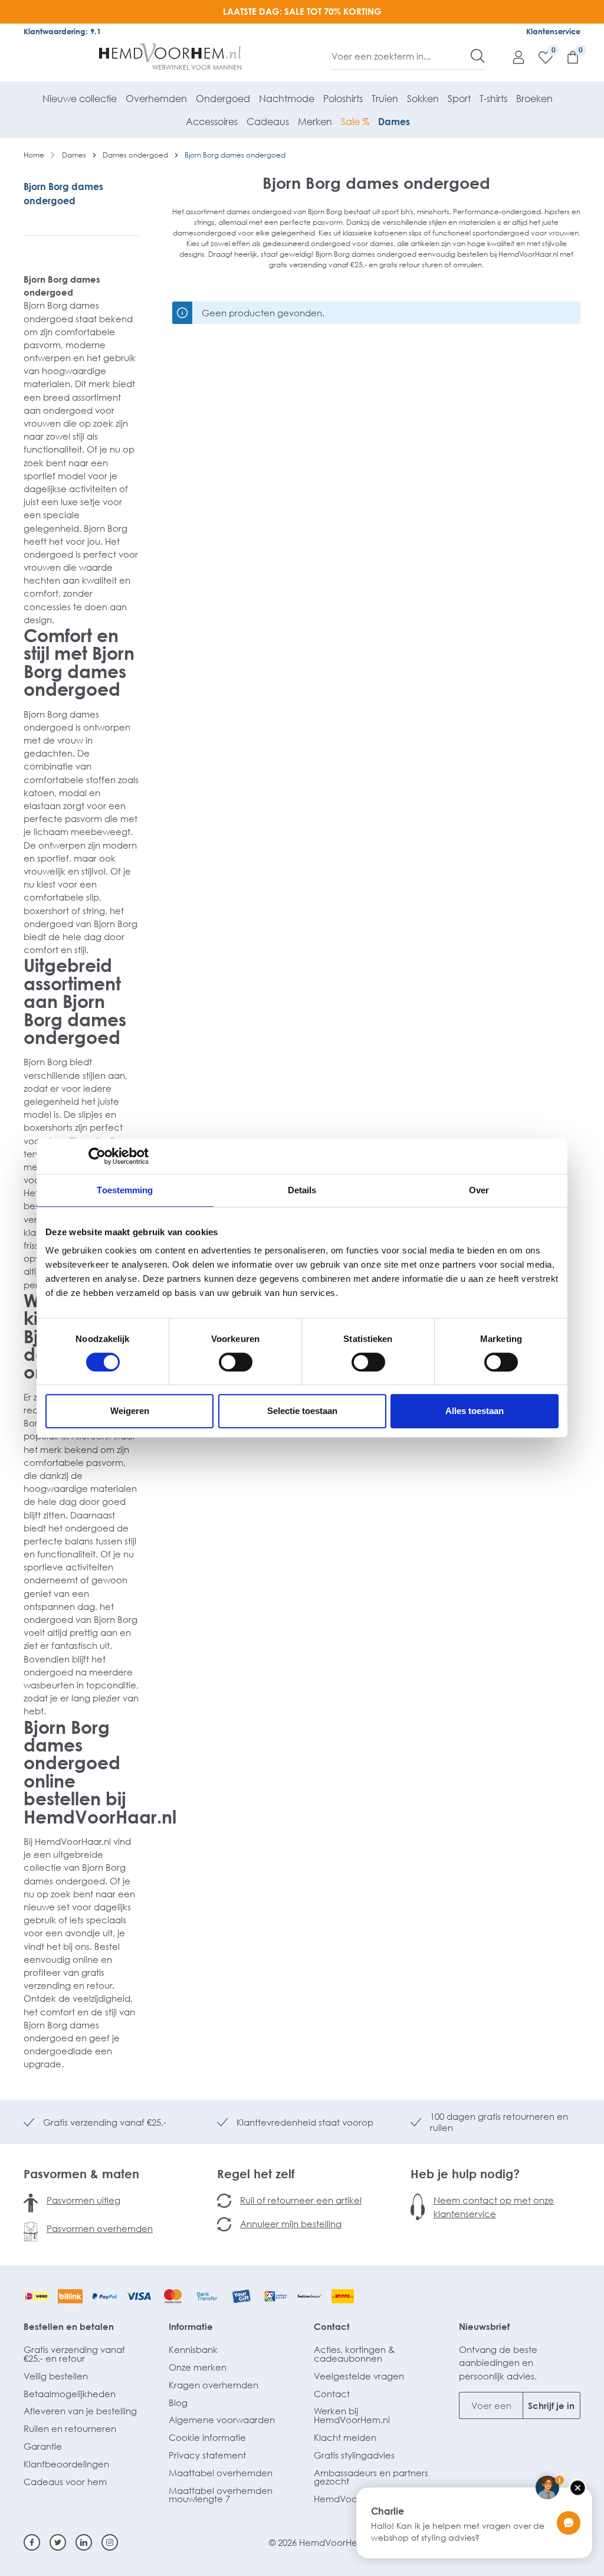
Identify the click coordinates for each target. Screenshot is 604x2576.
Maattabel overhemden (221, 2473)
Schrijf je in (551, 2405)
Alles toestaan (475, 1411)
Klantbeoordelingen (66, 2464)
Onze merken (198, 2367)
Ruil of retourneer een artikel (301, 2200)
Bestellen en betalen (69, 2326)
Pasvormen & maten (81, 2174)
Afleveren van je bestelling (80, 2411)
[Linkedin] (84, 2542)
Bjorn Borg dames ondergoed (63, 194)
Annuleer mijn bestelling (291, 2224)
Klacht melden (345, 2437)
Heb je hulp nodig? (465, 2174)
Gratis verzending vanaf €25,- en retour (74, 2354)
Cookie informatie (207, 2437)
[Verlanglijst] (540, 57)
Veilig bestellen (56, 2376)
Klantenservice (553, 31)
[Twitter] (58, 2542)
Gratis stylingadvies (354, 2455)
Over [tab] (479, 1190)
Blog (178, 2402)
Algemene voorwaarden (222, 2420)
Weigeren (130, 1411)
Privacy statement (207, 2455)
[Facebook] (32, 2542)
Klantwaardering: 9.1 (62, 31)
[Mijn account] (513, 57)
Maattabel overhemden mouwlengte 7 (221, 2495)
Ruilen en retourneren (70, 2428)
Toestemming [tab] (125, 1190)
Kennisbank (193, 2349)
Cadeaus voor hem (65, 2482)
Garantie (43, 2446)
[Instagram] (110, 2542)
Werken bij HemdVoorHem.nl (352, 2415)
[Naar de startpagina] (170, 57)
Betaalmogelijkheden (70, 2394)
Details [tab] (302, 1190)
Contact (332, 2326)
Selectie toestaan (302, 1411)
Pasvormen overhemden (100, 2228)
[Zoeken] (478, 56)
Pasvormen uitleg (83, 2200)
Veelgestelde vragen (359, 2376)
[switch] (236, 1362)
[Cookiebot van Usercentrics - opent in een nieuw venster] (97, 1156)
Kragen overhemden (214, 2385)
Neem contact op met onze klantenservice (494, 2207)
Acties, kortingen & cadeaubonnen (354, 2354)
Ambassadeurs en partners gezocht (371, 2477)
